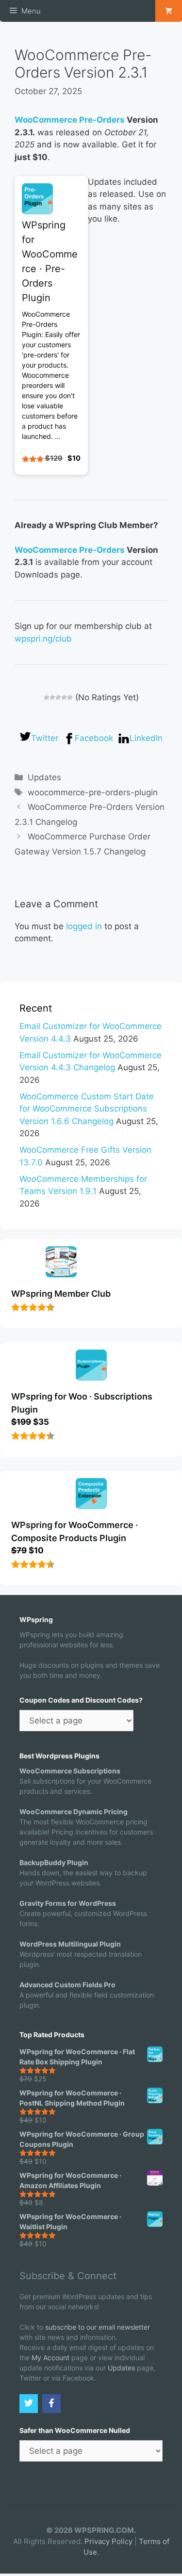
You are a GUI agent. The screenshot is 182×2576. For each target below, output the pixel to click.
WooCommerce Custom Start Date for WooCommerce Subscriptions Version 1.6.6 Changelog (87, 1109)
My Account (50, 2358)
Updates (44, 777)
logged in (84, 926)
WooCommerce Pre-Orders (70, 120)
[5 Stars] (70, 697)
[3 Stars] (58, 697)
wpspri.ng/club (43, 639)
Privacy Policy (108, 2541)
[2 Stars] (52, 697)
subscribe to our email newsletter (98, 2327)
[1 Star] (47, 697)
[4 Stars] (64, 697)
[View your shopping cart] (169, 11)
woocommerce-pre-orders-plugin (93, 792)
